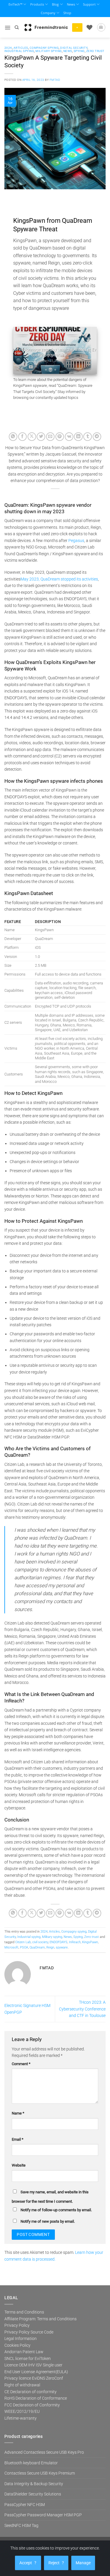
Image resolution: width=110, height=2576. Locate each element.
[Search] (17, 27)
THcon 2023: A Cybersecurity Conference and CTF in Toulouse (82, 2009)
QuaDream (37, 1947)
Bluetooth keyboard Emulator (31, 2463)
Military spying (49, 51)
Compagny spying (44, 48)
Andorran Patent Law (24, 2352)
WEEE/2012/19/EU (22, 2411)
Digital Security (74, 48)
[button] (7, 28)
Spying (79, 51)
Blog (55, 4)
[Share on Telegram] (97, 437)
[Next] (88, 351)
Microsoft (11, 1947)
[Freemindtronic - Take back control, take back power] (46, 27)
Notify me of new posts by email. (48, 2221)
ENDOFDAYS (59, 1942)
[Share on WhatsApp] (13, 437)
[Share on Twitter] (41, 437)
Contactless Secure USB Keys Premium (40, 2473)
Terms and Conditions (24, 2312)
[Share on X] (32, 437)
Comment (21, 2064)
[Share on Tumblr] (88, 437)
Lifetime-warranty (21, 2418)
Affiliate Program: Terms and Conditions (40, 2319)
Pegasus (76, 541)
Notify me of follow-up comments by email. (56, 2210)
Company (48, 13)
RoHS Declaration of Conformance (36, 2398)
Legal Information (21, 2339)
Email (18, 2139)
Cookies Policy (17, 2345)
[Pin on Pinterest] (60, 437)
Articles (21, 48)
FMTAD (55, 80)
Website (19, 2165)
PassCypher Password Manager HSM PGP (43, 2515)
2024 (8, 48)
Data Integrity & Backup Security (34, 2484)
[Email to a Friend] (50, 437)
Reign (50, 1947)
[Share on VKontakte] (69, 437)
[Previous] (22, 351)
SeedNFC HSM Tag (21, 2525)
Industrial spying (19, 51)
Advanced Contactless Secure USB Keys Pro (44, 2452)
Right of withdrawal (22, 2385)
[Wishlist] (89, 27)
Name (18, 2113)
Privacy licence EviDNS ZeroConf (34, 2378)
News (71, 4)
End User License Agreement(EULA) (36, 2372)
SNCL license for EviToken (28, 2358)
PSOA (24, 1947)
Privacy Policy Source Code (29, 2332)
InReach (75, 1942)
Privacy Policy (17, 2325)
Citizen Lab (23, 1942)
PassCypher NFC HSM (25, 2505)
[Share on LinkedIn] (78, 437)
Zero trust (95, 51)
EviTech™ (15, 4)
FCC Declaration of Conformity (32, 2405)
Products (37, 4)
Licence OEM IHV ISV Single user (33, 2365)
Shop (67, 13)
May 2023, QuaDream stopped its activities (59, 579)
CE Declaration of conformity (31, 2392)
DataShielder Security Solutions (33, 2494)
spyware (62, 1947)
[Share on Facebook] (22, 437)
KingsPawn (90, 1942)
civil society (40, 1942)
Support (89, 4)
